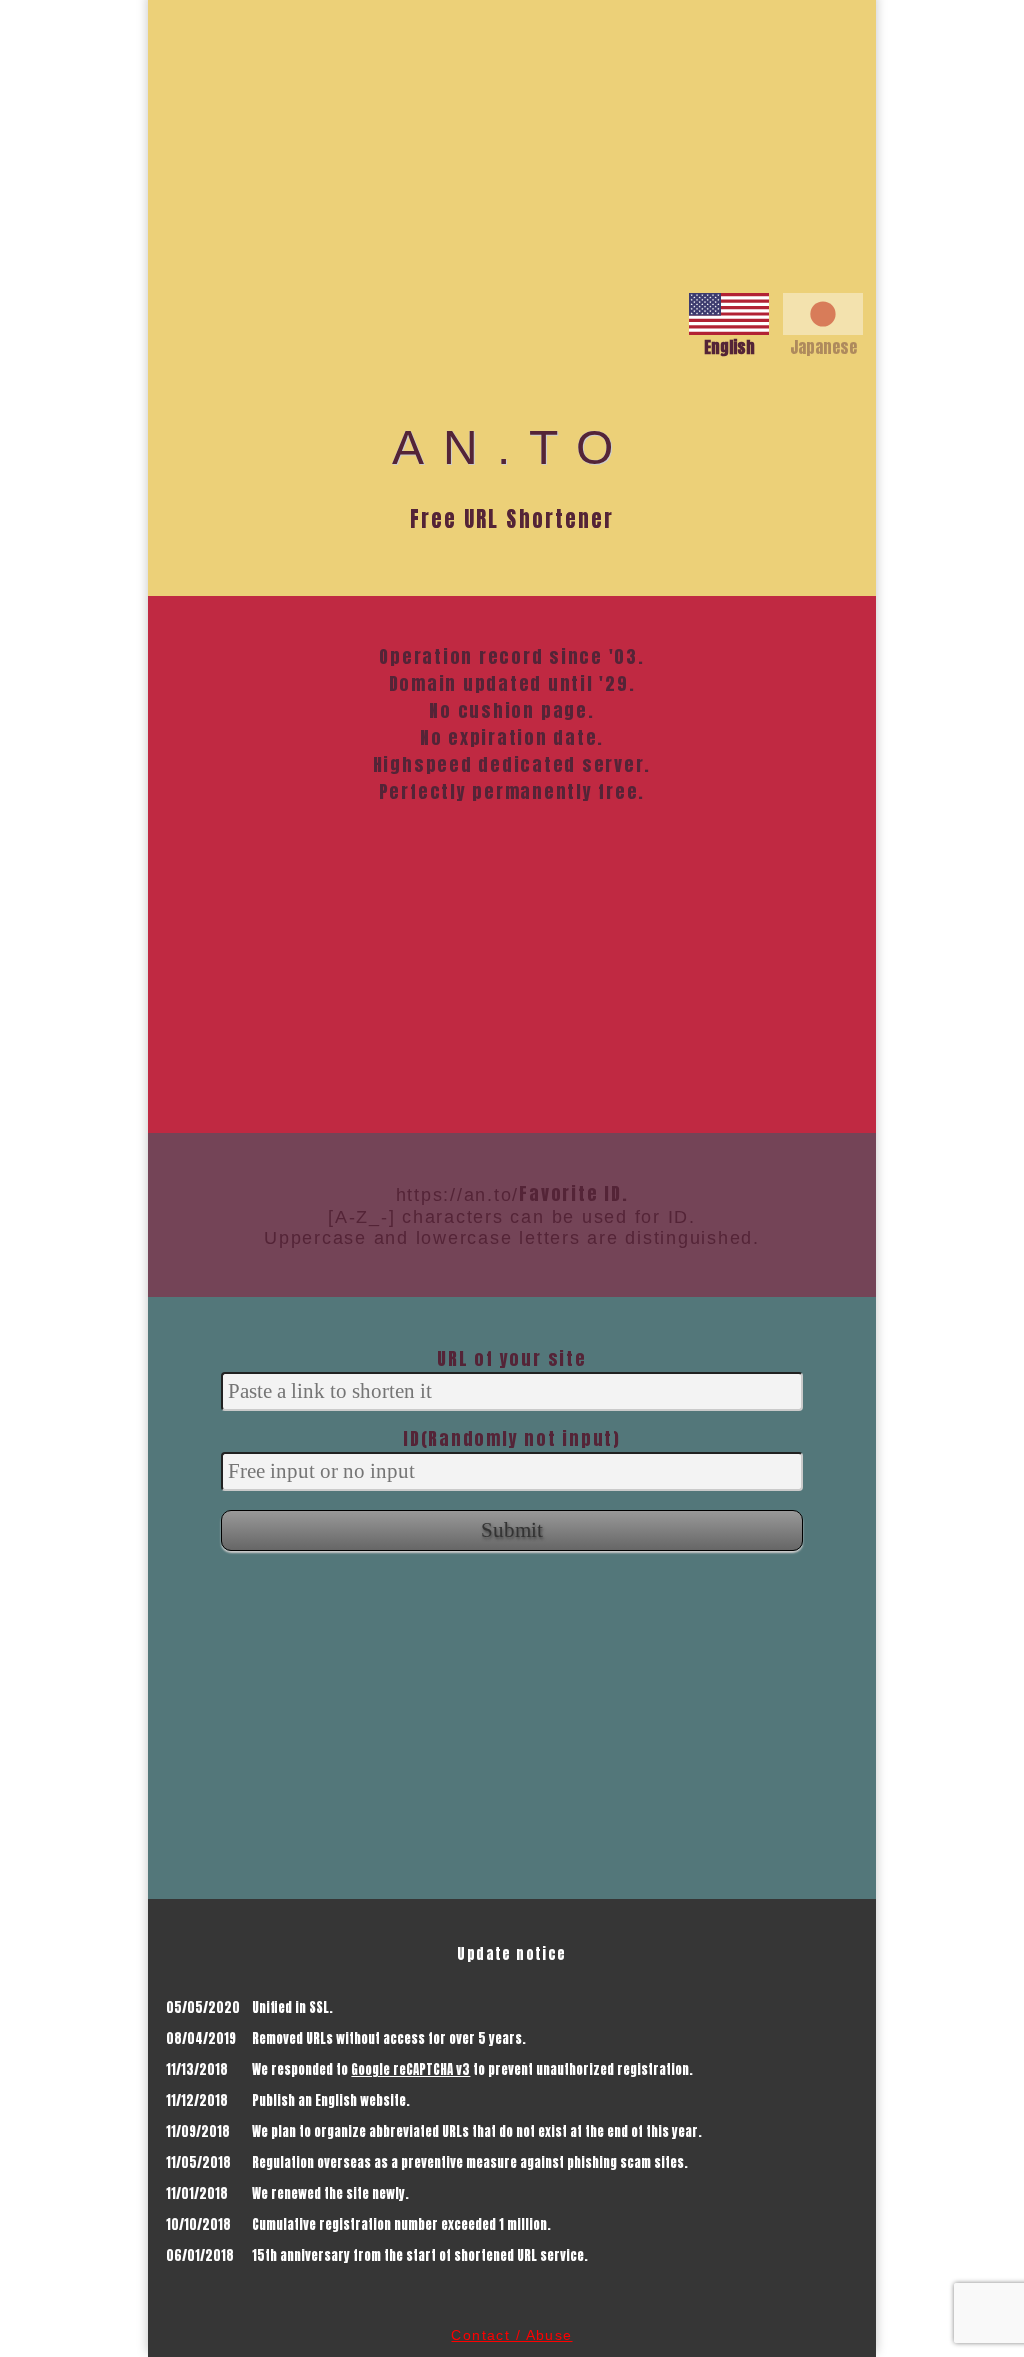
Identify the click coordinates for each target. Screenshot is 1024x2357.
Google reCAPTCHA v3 (410, 2069)
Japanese (823, 347)
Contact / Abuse (511, 2335)
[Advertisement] (512, 140)
